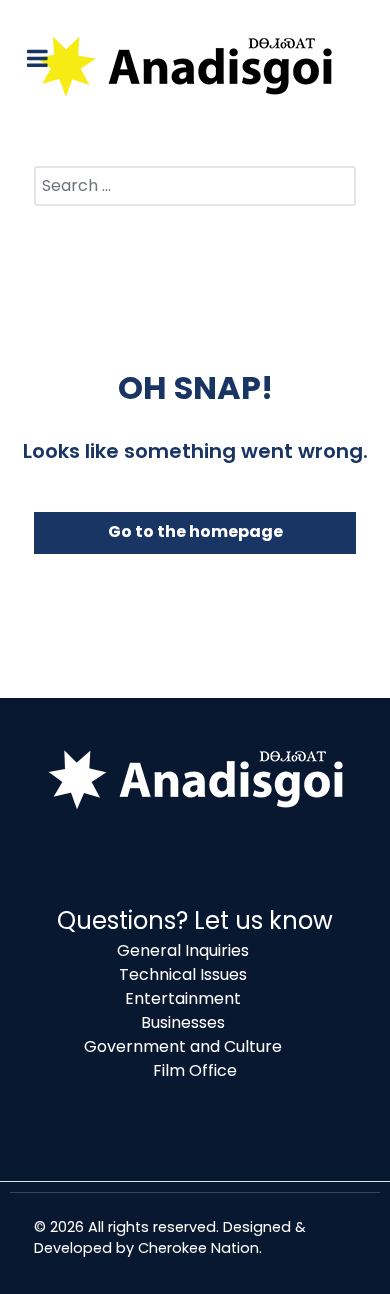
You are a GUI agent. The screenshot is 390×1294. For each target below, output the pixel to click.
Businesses (183, 1022)
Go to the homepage (195, 531)
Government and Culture (183, 1046)
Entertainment (183, 998)
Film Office (195, 1070)
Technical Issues (183, 974)
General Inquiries (183, 950)
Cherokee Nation (198, 1248)
